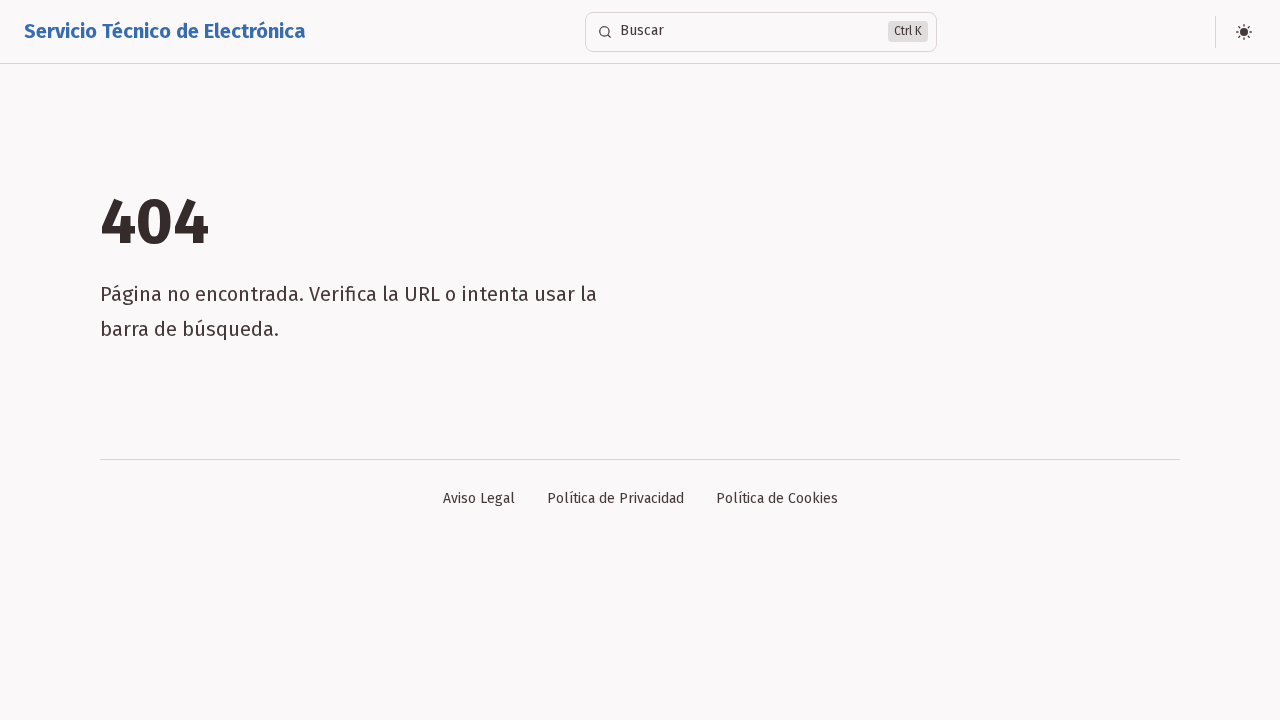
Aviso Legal (479, 498)
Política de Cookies (777, 498)
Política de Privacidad (615, 498)
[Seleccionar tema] (1244, 32)
